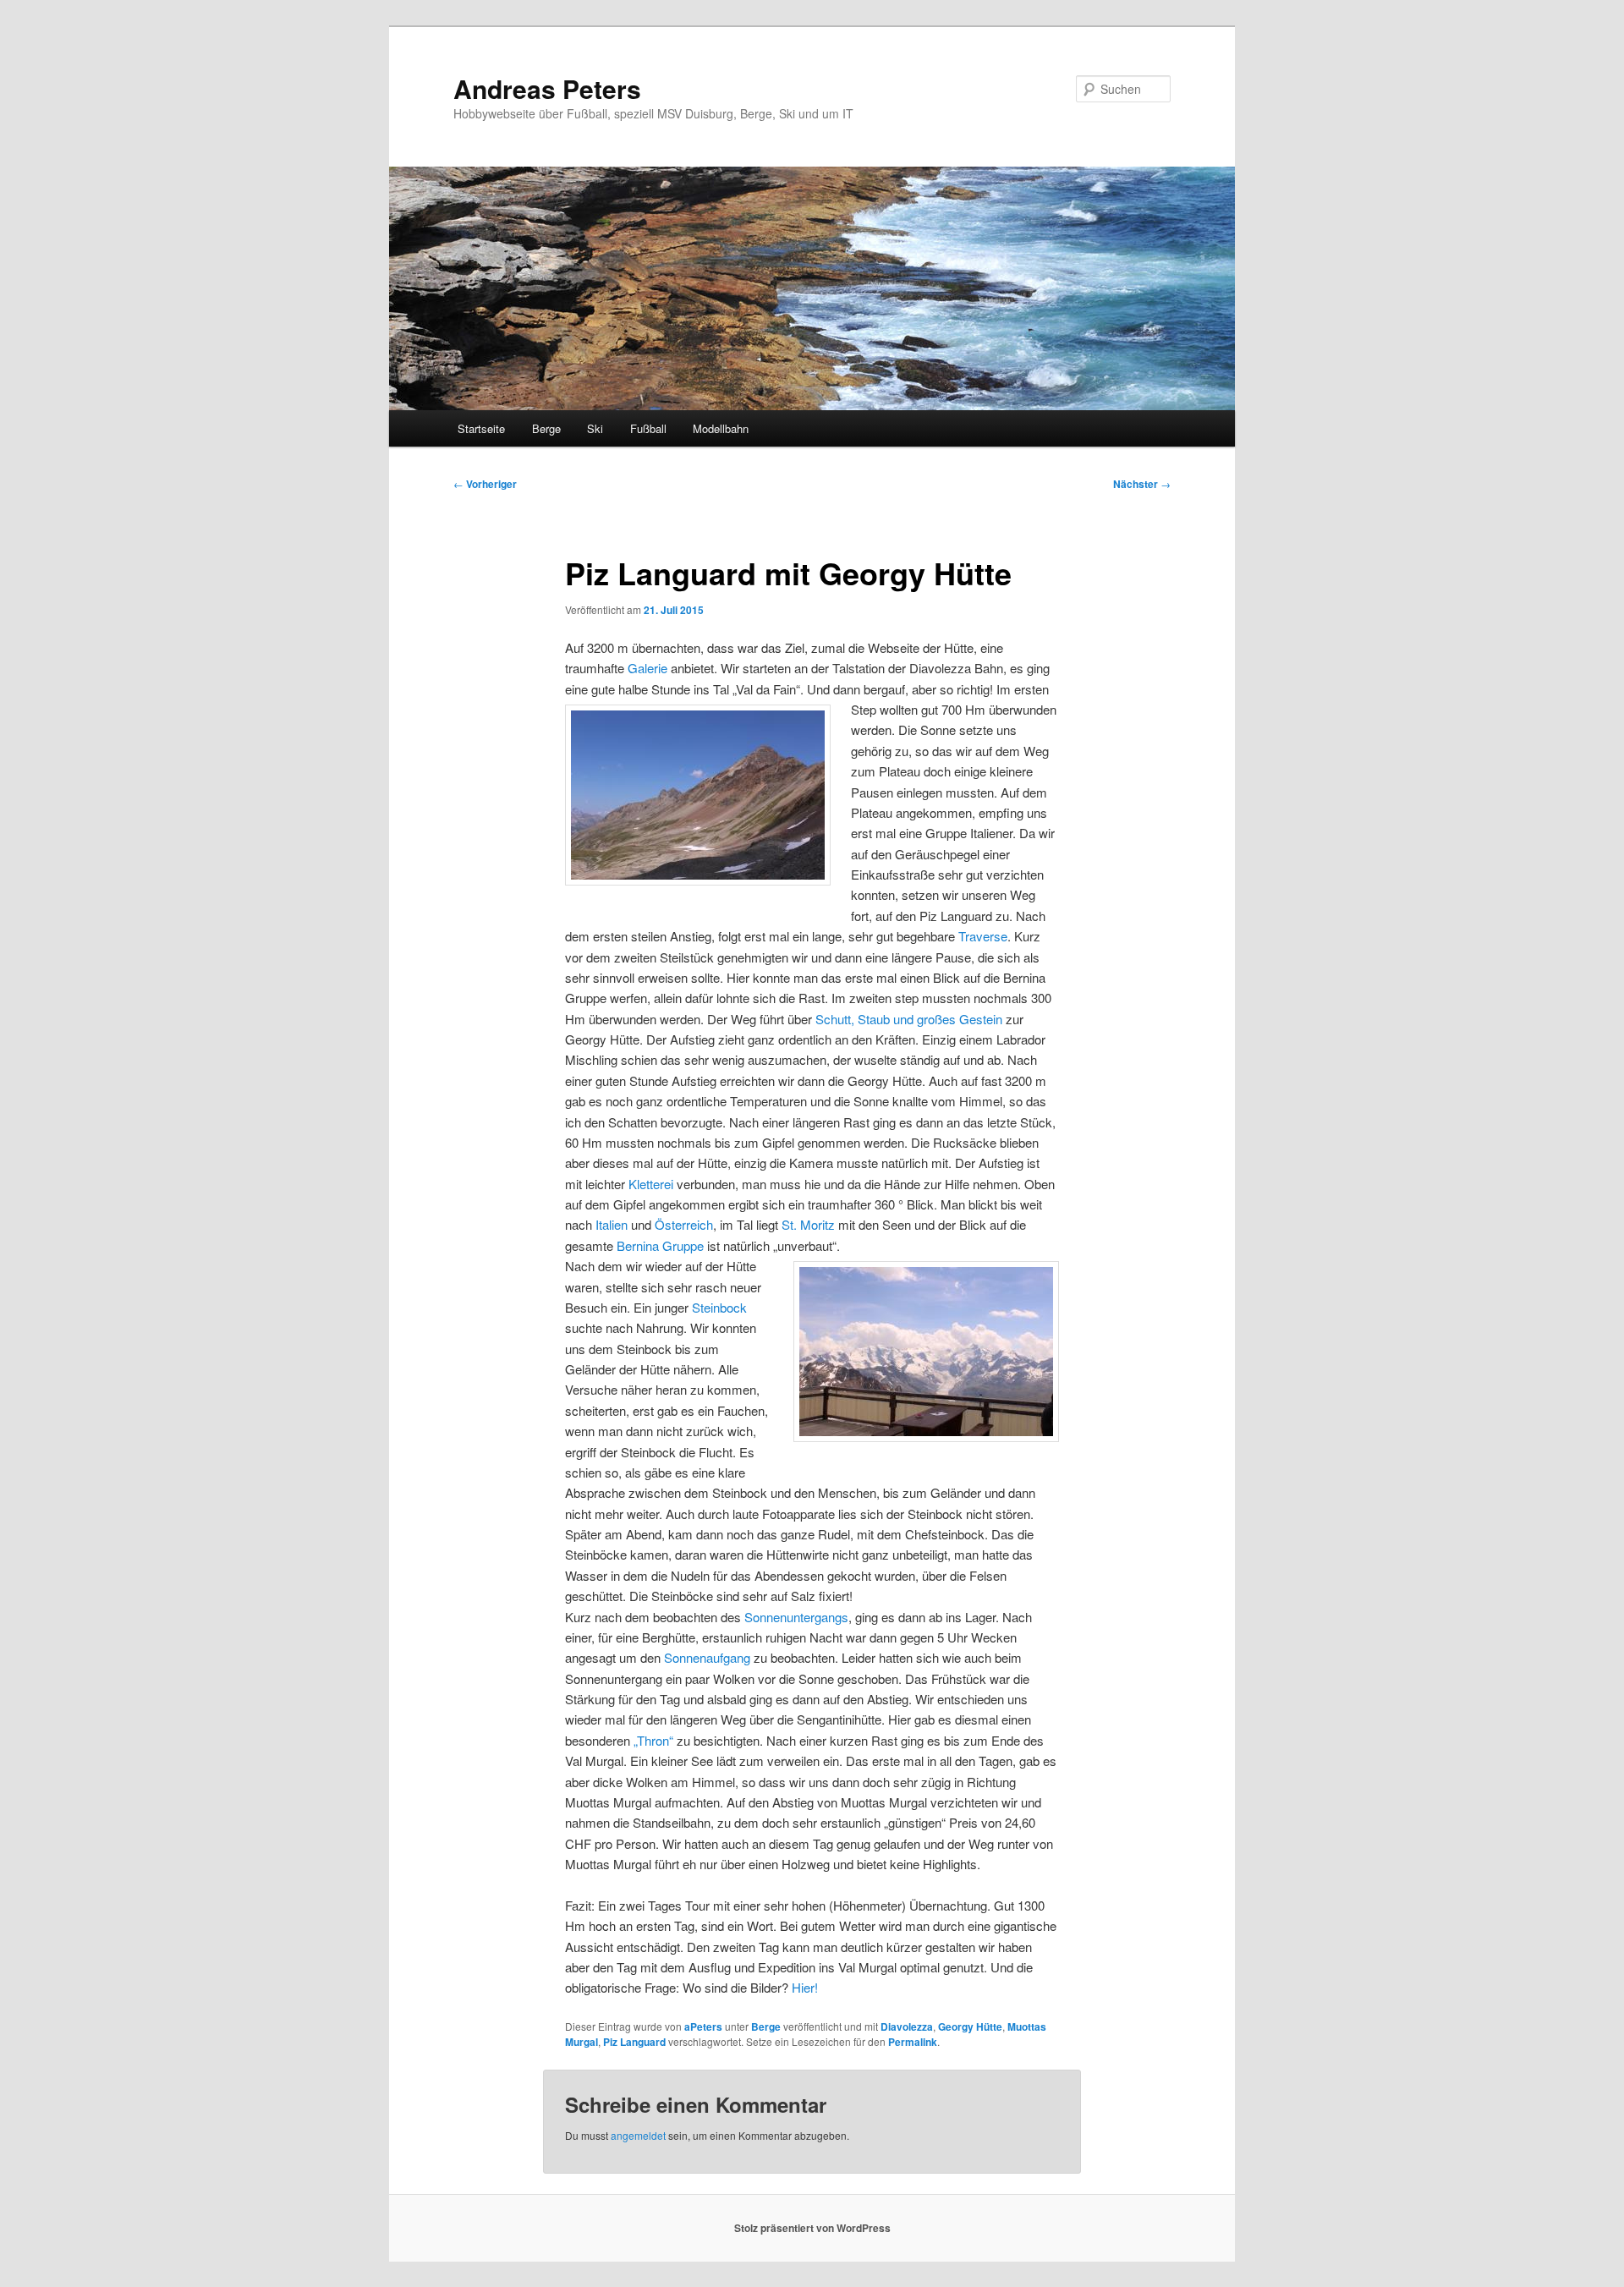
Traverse (983, 936)
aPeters (703, 2026)
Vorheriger (485, 484)
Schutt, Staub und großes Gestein (909, 1019)
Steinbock (719, 1307)
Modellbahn (721, 428)
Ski (595, 428)
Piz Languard (634, 2042)
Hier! (805, 1987)
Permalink (913, 2042)
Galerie (647, 668)
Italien (612, 1224)
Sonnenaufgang (707, 1657)
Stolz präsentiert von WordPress (812, 2228)
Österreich (684, 1224)
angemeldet (638, 2135)
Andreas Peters (547, 88)
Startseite (481, 428)
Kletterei (651, 1184)
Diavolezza (907, 2026)
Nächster (1142, 484)
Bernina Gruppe (660, 1245)
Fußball (648, 428)
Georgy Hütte (970, 2026)
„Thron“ (653, 1740)
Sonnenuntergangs (796, 1617)
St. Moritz (808, 1224)
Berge (546, 428)
